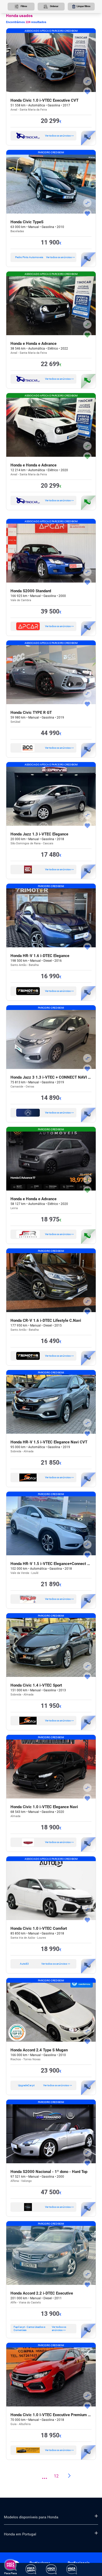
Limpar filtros (84, 6)
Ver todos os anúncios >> (59, 136)
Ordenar (54, 6)
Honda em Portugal (20, 2534)
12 (56, 2476)
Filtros (24, 6)
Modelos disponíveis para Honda (31, 2517)
